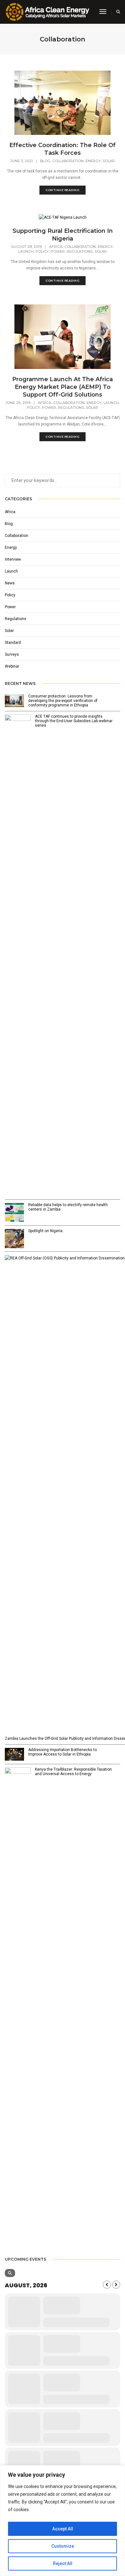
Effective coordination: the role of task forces (63, 149)
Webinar (12, 666)
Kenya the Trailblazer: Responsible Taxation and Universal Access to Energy (73, 1772)
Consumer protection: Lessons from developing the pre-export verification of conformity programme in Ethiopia (63, 701)
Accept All (63, 2529)
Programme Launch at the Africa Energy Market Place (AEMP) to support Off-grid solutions (63, 387)
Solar (109, 161)
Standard (13, 643)
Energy (93, 161)
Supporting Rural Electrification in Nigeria (63, 235)
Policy (42, 251)
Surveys (12, 654)
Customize (63, 2546)
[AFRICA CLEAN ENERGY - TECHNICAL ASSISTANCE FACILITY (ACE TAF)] (47, 12)
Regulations (80, 251)
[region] (63, 2521)
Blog (45, 161)
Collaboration (68, 161)
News (10, 583)
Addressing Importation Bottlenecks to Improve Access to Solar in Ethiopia (63, 1752)
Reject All (63, 2563)
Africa (56, 247)
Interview (13, 559)
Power (58, 251)
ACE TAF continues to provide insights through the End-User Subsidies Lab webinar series (74, 721)
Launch (26, 251)
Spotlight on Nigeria (45, 1231)
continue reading (63, 190)
